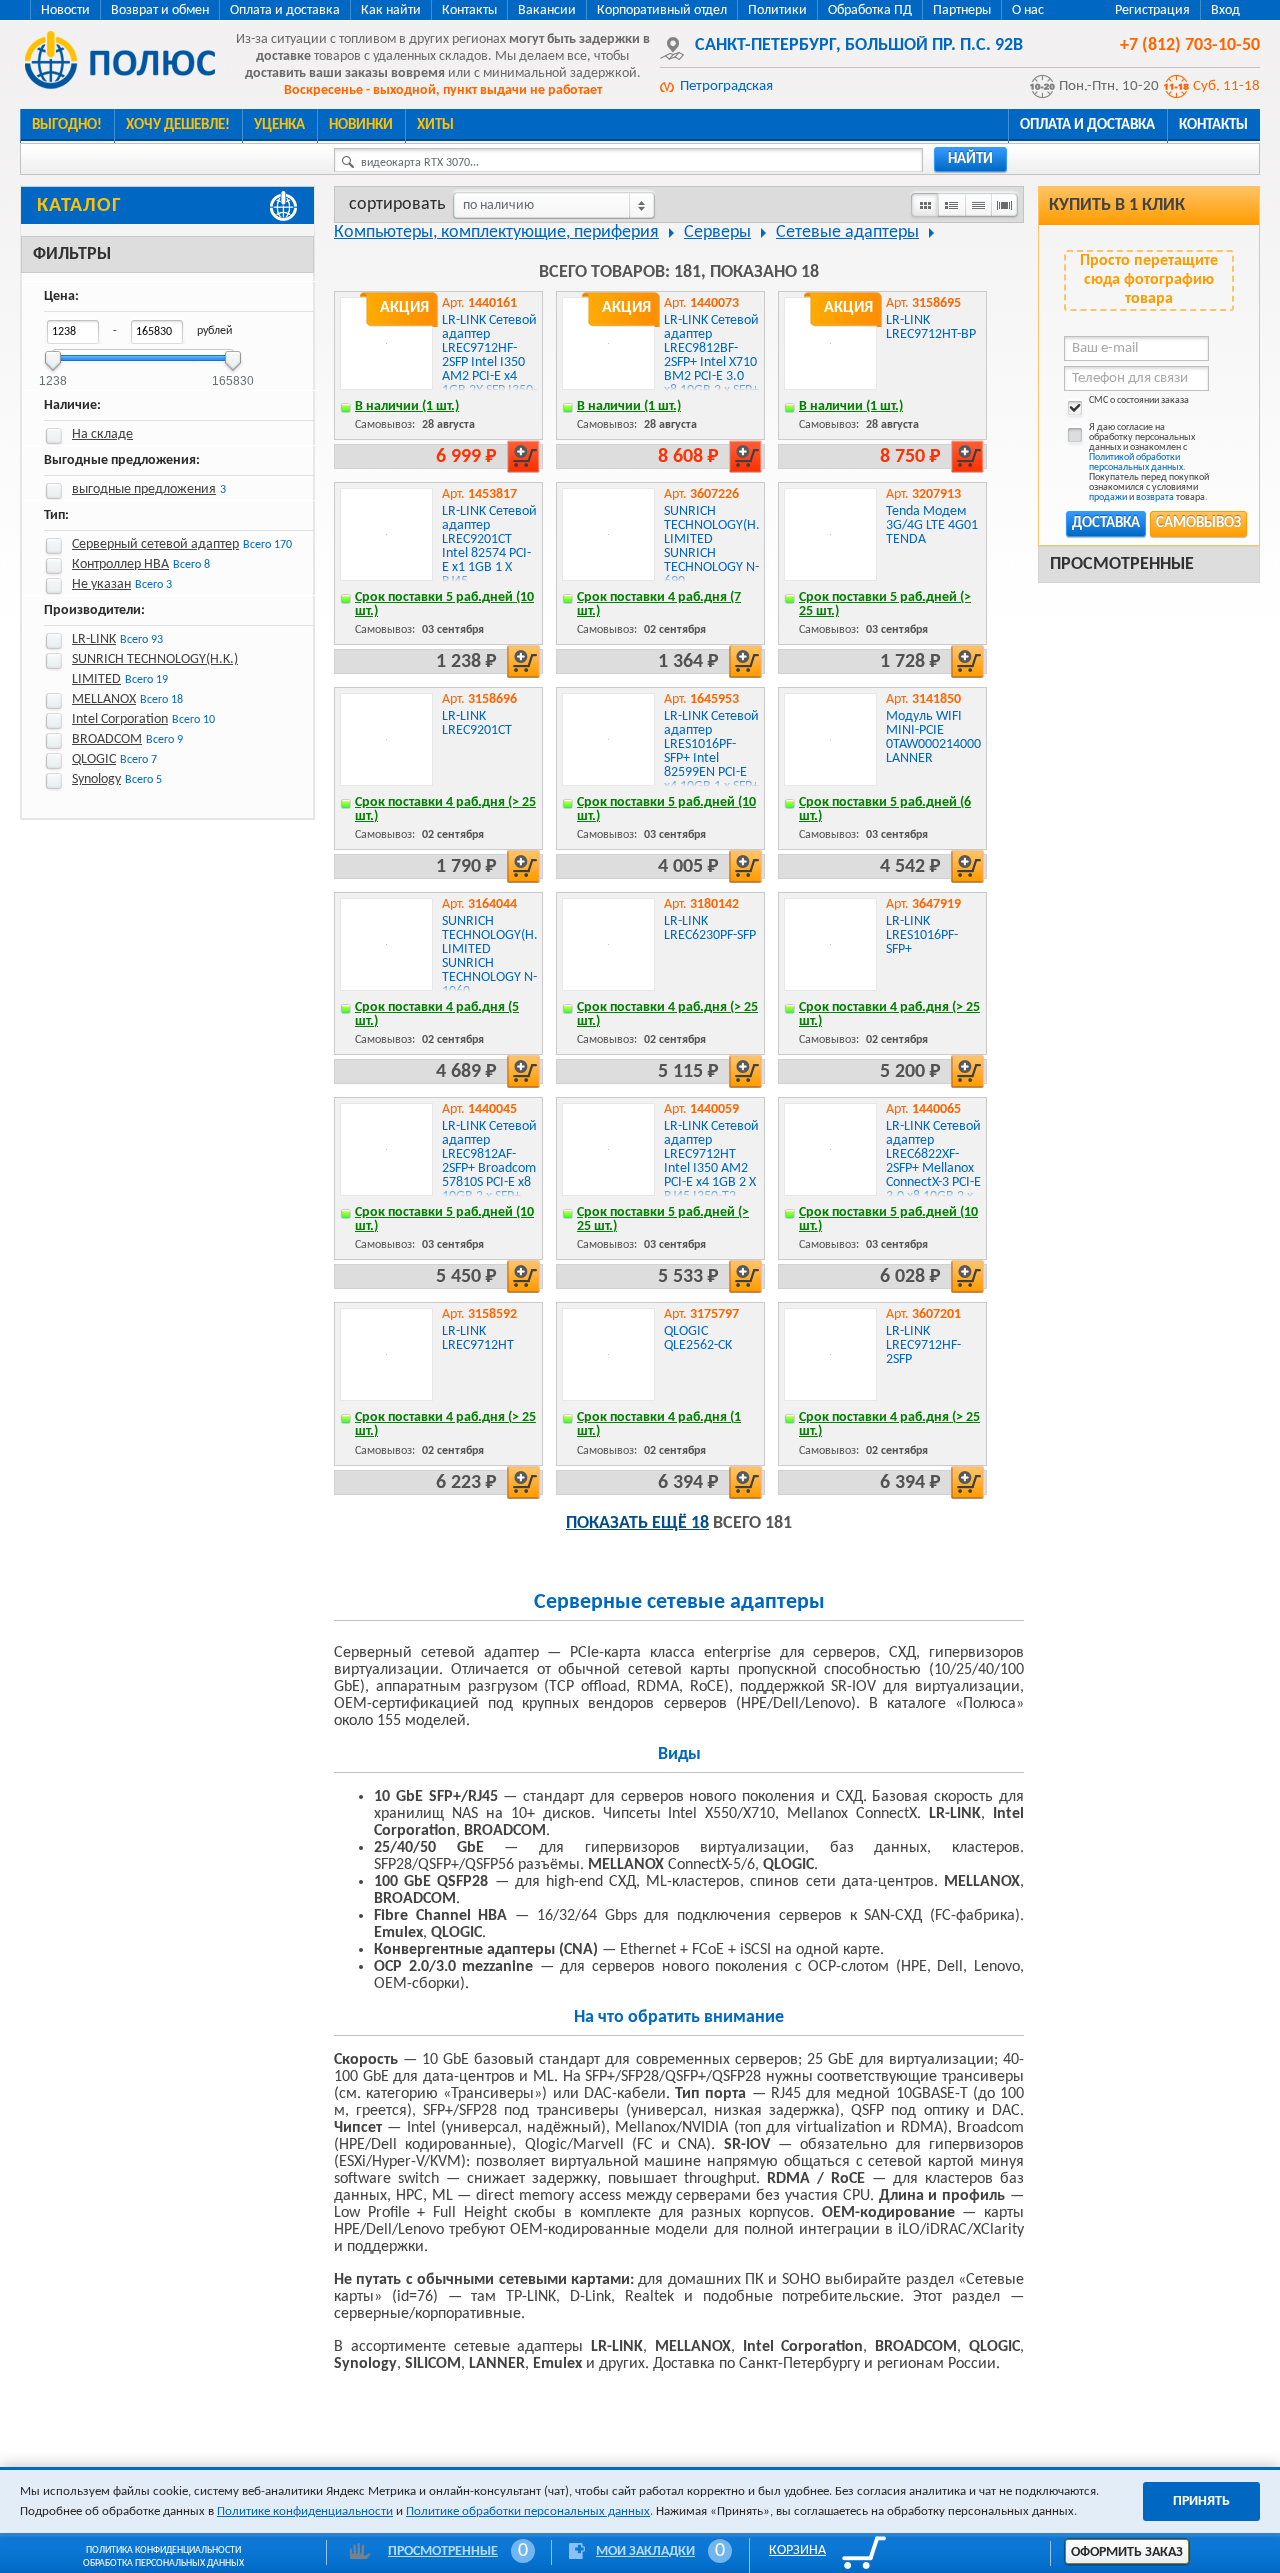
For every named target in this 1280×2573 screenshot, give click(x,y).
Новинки (361, 125)
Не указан (101, 584)
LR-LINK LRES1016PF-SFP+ (922, 935)
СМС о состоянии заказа (1139, 401)
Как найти (391, 10)
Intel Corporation (120, 719)
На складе (102, 434)
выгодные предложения (144, 489)
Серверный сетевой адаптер (155, 544)
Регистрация (1152, 10)
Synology (96, 779)
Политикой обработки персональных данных (1136, 462)
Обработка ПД (870, 10)
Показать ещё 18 (637, 1523)
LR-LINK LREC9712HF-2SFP (923, 1345)
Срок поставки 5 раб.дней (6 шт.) (885, 809)
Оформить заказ (1127, 2552)
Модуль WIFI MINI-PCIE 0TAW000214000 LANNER (933, 737)
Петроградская (726, 86)
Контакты (469, 10)
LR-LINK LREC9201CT (477, 723)
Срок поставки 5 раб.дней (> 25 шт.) (885, 604)
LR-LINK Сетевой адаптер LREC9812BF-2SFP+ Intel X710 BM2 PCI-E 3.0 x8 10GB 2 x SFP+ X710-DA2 (711, 362)
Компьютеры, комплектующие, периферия (496, 232)
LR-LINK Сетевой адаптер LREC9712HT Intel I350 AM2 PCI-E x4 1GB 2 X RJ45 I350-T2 (711, 1161)
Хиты (435, 125)
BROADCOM (107, 739)
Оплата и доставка (285, 10)
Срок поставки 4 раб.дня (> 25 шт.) (445, 809)
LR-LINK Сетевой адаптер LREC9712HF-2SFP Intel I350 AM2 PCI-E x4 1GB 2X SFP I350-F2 (489, 362)
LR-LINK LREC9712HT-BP (931, 327)
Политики (777, 10)
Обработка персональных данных (163, 2563)
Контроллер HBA (120, 564)
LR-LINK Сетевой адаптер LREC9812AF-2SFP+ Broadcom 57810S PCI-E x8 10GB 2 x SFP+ (489, 1161)
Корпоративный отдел (662, 10)
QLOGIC (94, 759)
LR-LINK (94, 639)
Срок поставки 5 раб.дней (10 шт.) (444, 604)
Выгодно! (67, 125)
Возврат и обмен (160, 10)
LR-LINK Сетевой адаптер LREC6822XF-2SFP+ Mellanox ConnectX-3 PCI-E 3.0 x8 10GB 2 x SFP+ (933, 1168)
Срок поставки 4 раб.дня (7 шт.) (659, 604)
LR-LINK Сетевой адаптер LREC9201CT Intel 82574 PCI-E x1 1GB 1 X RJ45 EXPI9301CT (489, 553)
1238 (53, 374)
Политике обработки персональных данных (528, 2511)
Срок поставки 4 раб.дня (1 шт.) (659, 1424)
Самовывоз (1198, 523)
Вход (1225, 10)
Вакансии (547, 10)
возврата (1155, 497)
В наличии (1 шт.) (407, 406)
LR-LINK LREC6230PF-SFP (710, 928)
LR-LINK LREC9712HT (478, 1338)
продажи (1108, 497)
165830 (233, 374)
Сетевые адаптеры (847, 232)
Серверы (717, 232)
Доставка (1106, 523)
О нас (1028, 10)
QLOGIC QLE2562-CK (698, 1338)
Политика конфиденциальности (163, 2550)
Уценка (279, 125)
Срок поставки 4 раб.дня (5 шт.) (437, 1014)
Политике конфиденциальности (305, 2511)
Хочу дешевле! (178, 125)
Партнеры (962, 10)
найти (970, 159)
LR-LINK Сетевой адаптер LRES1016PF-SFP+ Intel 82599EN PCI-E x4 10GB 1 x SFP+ (711, 751)
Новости (65, 10)
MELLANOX (104, 699)
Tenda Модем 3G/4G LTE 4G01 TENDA (932, 525)
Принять (1201, 2501)
